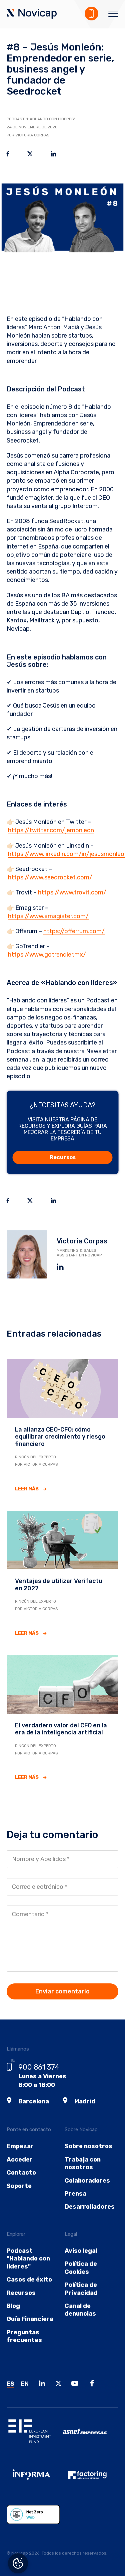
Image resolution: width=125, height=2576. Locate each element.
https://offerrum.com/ (74, 931)
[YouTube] (77, 2384)
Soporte (19, 2186)
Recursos (63, 1157)
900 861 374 (39, 2067)
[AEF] (91, 2480)
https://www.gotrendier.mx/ (47, 955)
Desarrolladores (90, 2207)
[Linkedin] (44, 2384)
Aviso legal (81, 2251)
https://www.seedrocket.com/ (50, 877)
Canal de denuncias (80, 2310)
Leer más (27, 1489)
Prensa (75, 2194)
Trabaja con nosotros (83, 2163)
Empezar (20, 2146)
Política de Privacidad (81, 2289)
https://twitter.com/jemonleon (51, 830)
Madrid (85, 2101)
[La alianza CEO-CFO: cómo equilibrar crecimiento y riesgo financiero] (62, 1388)
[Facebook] (94, 2384)
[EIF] (35, 2436)
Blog (13, 2306)
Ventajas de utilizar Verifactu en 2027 (59, 1585)
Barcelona (34, 2101)
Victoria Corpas (82, 1241)
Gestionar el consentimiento (18, 2563)
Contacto (21, 2173)
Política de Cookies (81, 2268)
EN (25, 2384)
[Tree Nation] (35, 2520)
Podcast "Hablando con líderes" (41, 119)
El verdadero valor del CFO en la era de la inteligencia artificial (61, 1729)
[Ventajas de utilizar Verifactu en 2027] (62, 1540)
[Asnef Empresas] (91, 2436)
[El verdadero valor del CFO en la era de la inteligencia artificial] (62, 1684)
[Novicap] (32, 14)
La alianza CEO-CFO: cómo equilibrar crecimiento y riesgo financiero (60, 1437)
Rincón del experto (35, 1457)
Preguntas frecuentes (24, 2336)
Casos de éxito (29, 2280)
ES (10, 2384)
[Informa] (35, 2480)
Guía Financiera (30, 2319)
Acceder (20, 2160)
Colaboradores (87, 2181)
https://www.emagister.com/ (48, 916)
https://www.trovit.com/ (72, 892)
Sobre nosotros (88, 2146)
